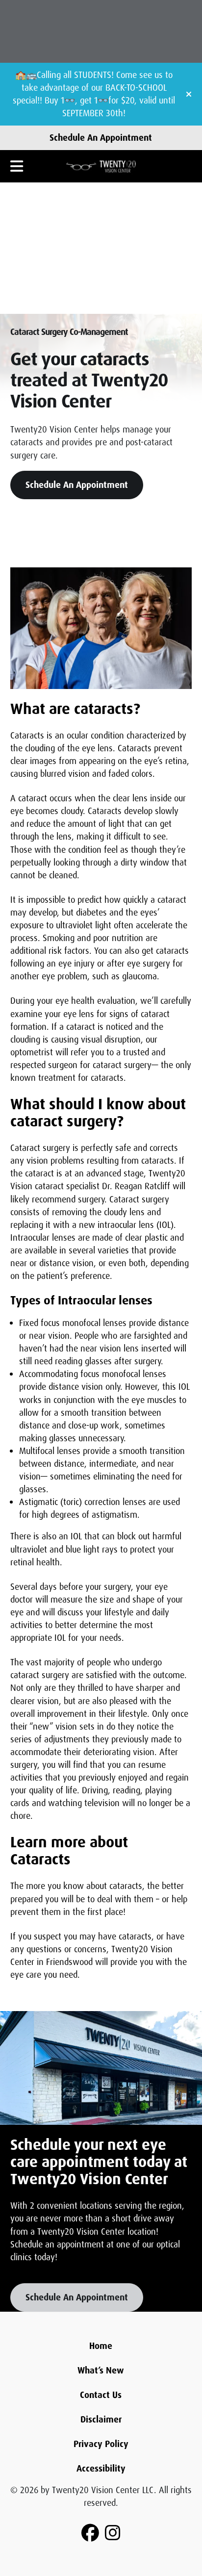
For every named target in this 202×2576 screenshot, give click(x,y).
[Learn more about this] (101, 2068)
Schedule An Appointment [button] (77, 485)
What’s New (101, 2371)
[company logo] (101, 166)
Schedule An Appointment (101, 138)
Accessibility (101, 2469)
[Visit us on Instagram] (113, 2533)
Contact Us (101, 2395)
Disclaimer (101, 2420)
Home (101, 2346)
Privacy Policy (101, 2444)
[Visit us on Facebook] (90, 2533)
